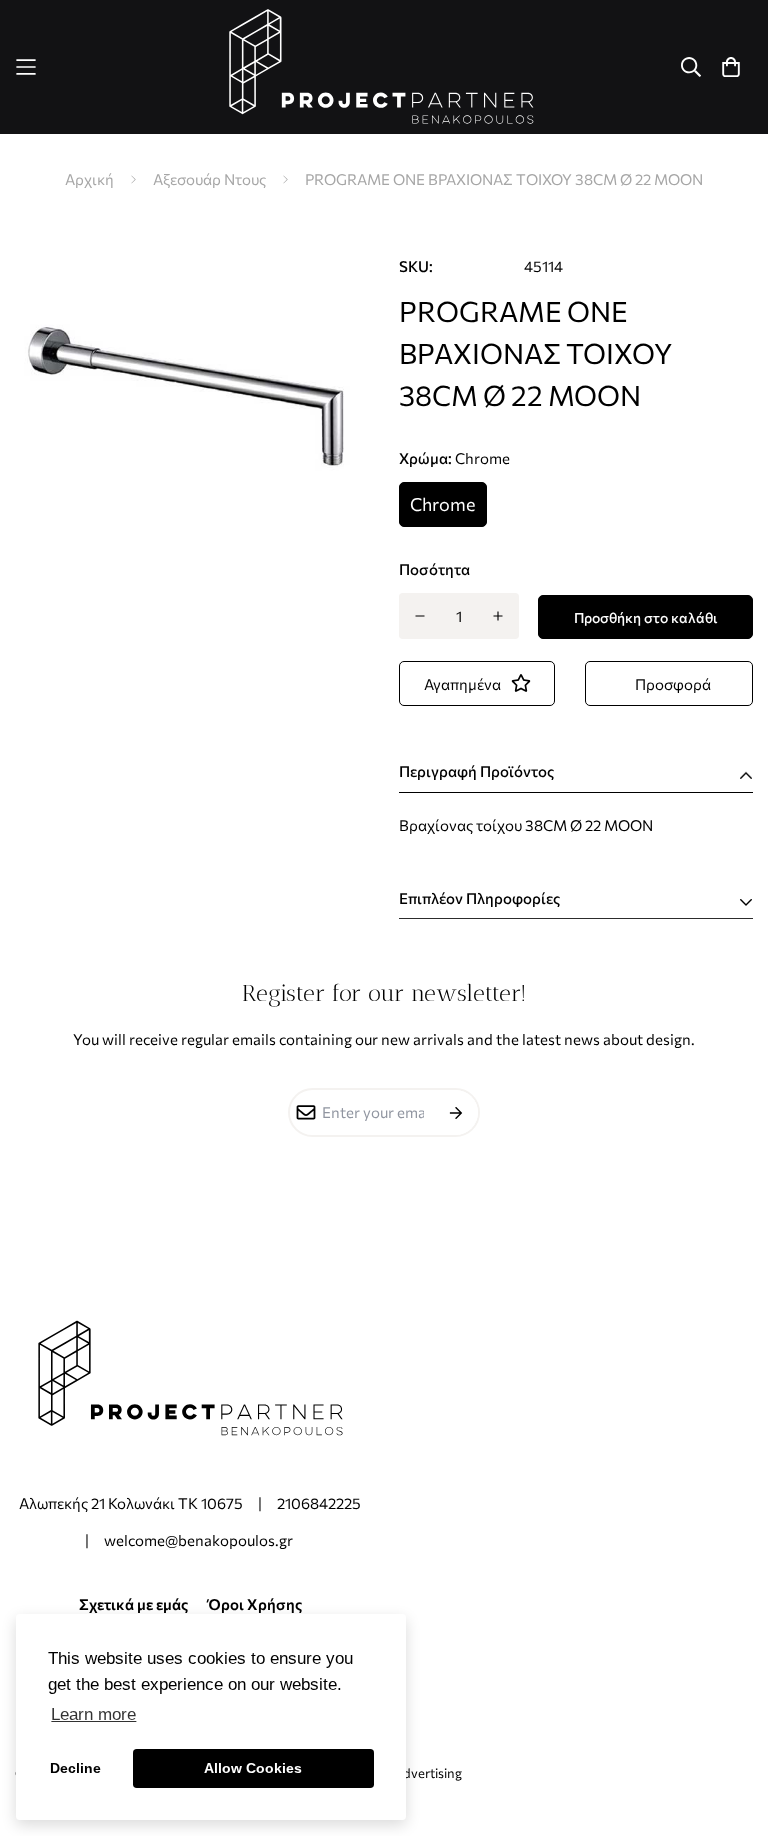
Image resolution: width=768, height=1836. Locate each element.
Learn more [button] (93, 1714)
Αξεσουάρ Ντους (209, 179)
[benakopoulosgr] (384, 67)
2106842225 (319, 1503)
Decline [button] (75, 1768)
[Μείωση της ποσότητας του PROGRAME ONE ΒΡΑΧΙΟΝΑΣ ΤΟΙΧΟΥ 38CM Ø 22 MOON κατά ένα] (419, 616)
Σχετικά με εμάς (133, 1604)
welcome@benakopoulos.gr (200, 1540)
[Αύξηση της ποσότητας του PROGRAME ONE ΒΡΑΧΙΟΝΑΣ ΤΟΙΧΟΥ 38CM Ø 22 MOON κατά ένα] (498, 616)
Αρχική (89, 179)
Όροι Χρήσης (255, 1604)
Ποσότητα (434, 569)
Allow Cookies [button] (253, 1768)
